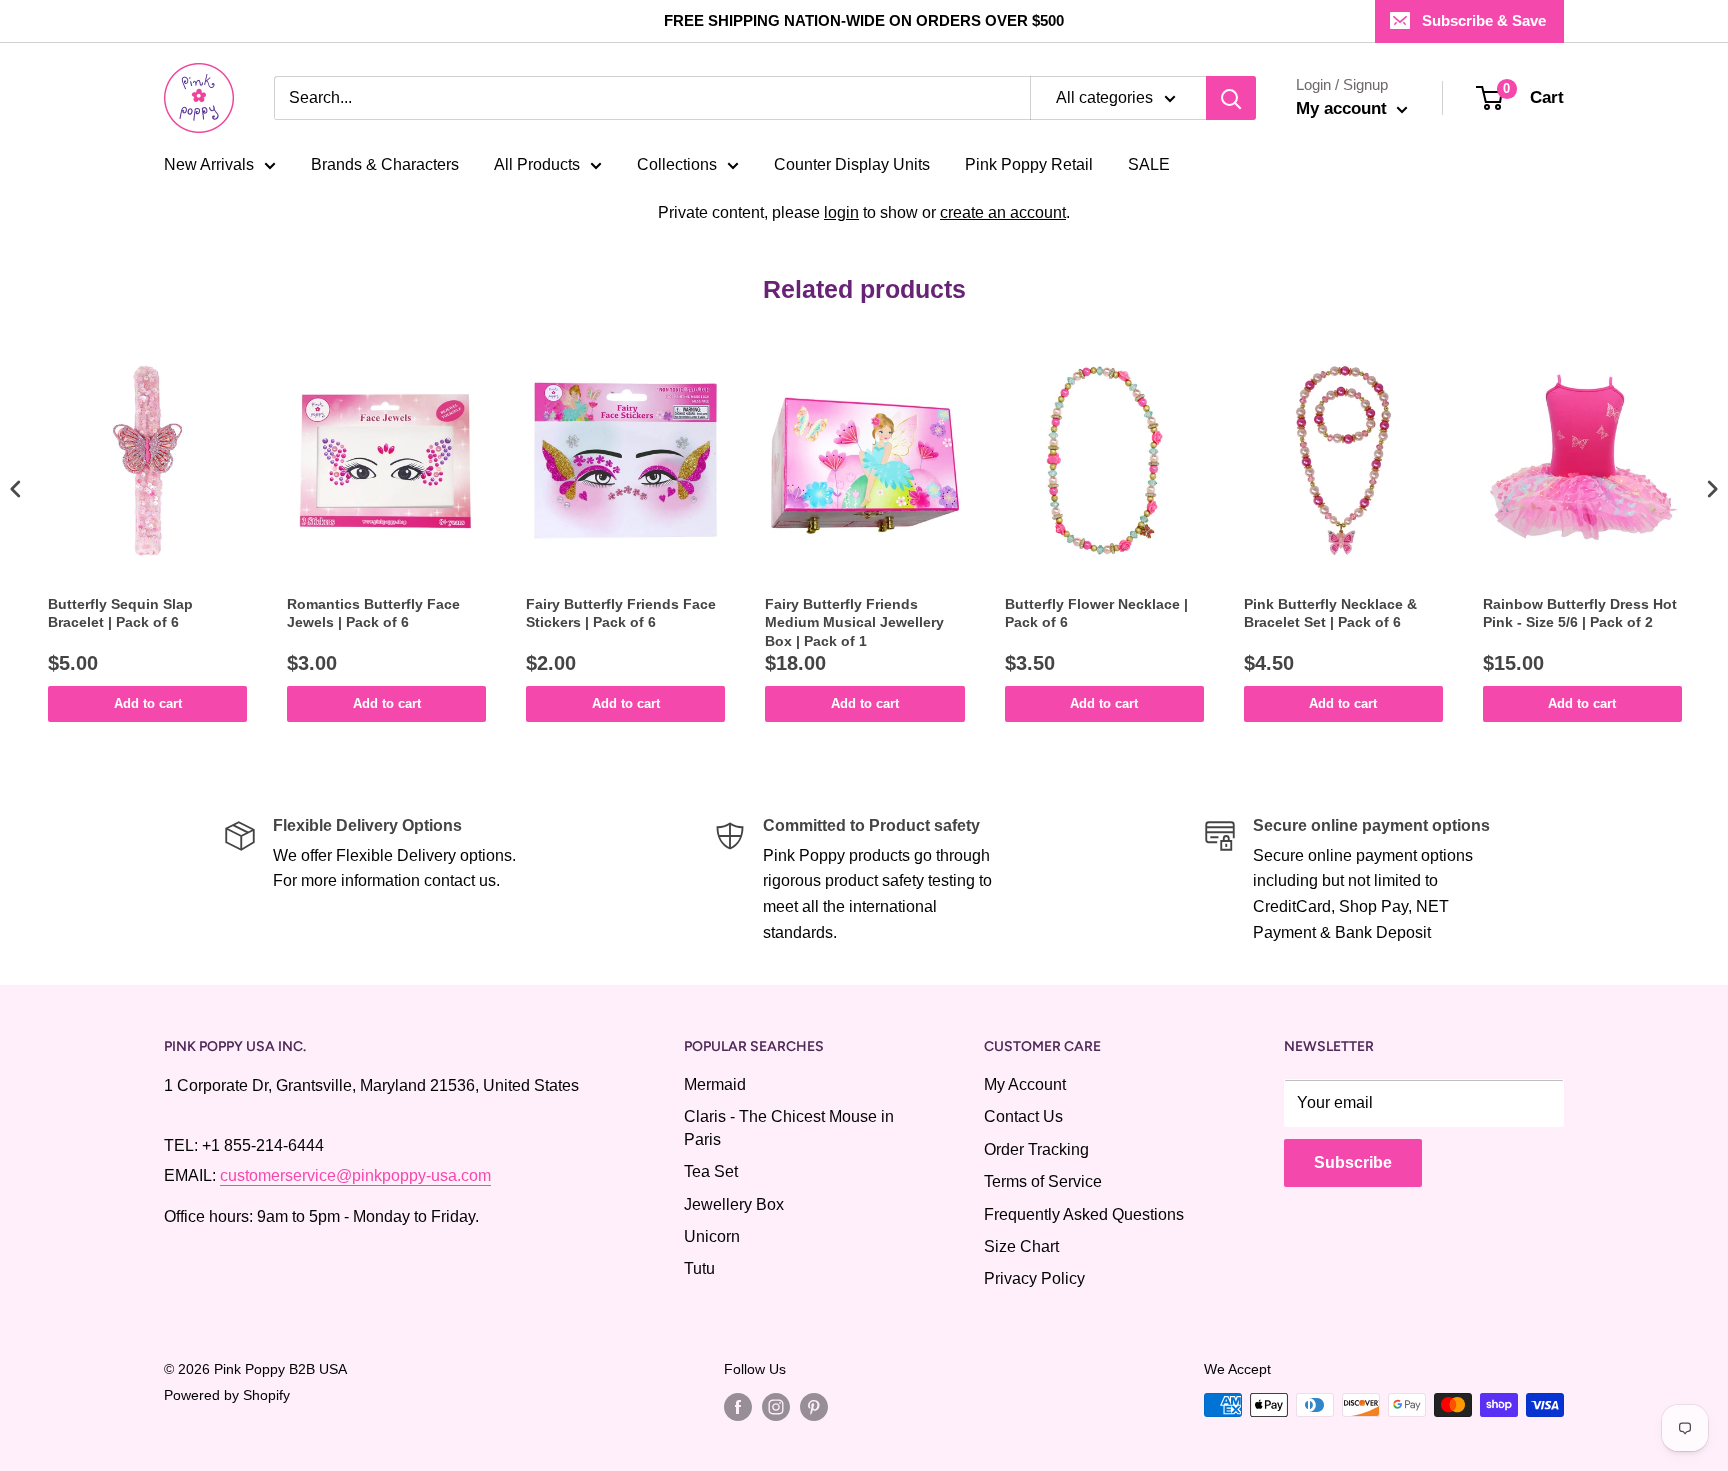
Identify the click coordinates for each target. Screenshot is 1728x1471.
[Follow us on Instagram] (776, 1407)
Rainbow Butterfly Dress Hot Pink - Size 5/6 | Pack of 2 (1580, 613)
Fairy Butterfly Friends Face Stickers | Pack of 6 (621, 613)
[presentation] (16, 489)
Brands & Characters (385, 164)
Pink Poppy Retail (1029, 164)
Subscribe (1353, 1162)
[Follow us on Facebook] (738, 1407)
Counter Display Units (852, 164)
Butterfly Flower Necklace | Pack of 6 (1096, 613)
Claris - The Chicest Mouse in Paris (789, 1127)
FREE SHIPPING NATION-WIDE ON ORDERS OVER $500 (864, 20)
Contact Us (1023, 1116)
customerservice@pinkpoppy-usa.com (355, 1175)
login (841, 212)
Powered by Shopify (227, 1395)
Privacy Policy (1034, 1278)
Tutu (699, 1268)
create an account (1003, 212)
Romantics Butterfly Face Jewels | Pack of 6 (373, 613)
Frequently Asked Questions (1084, 1214)
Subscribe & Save (1484, 20)
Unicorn (712, 1236)
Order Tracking (1036, 1149)
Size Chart (1021, 1246)
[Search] (1231, 98)
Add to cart (148, 703)
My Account (1025, 1084)
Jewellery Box (734, 1204)
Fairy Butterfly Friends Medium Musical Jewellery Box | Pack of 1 (854, 622)
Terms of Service (1043, 1181)
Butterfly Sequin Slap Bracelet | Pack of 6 (120, 613)
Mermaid (715, 1084)
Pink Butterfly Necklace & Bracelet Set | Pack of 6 (1330, 613)
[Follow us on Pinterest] (814, 1407)
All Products (537, 164)
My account (1344, 108)
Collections (677, 164)
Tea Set (711, 1171)
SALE (1149, 164)
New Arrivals (209, 164)
